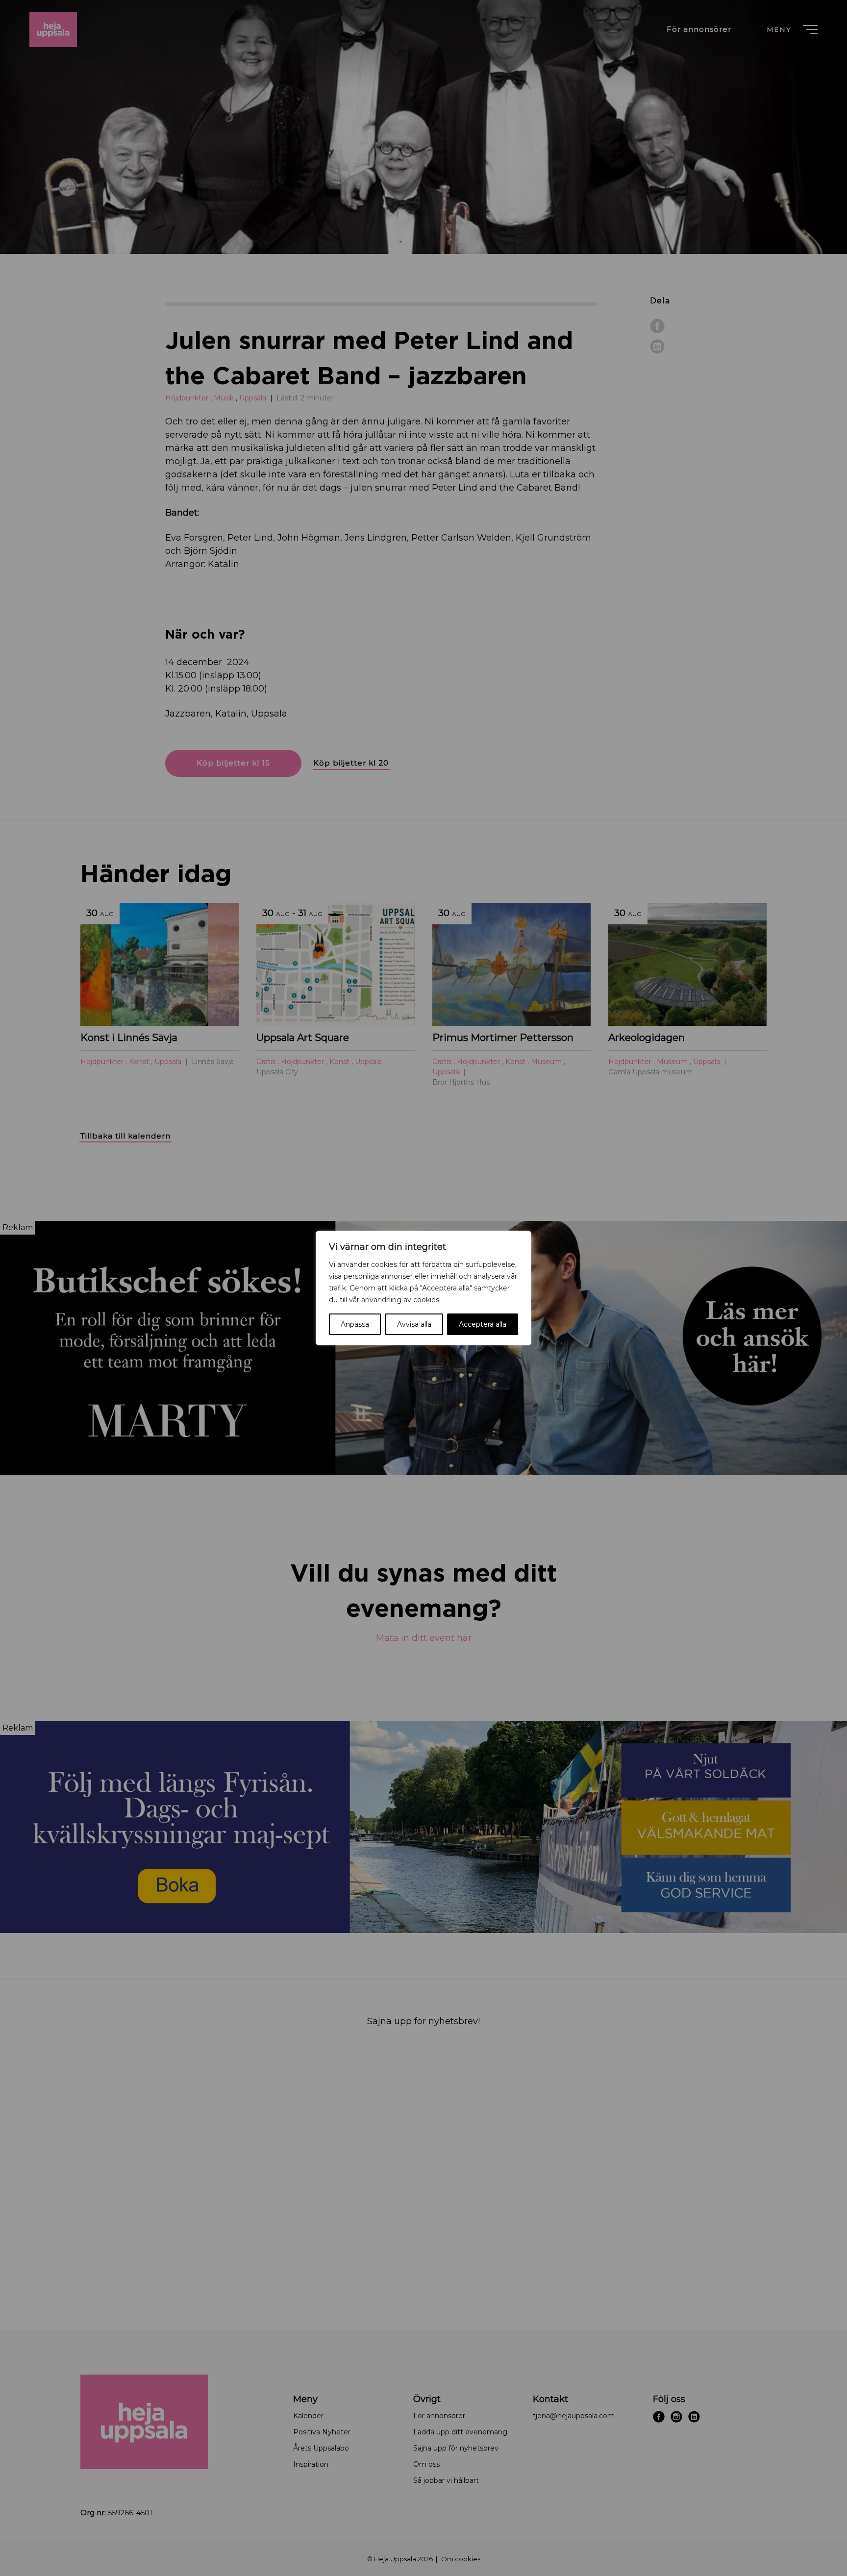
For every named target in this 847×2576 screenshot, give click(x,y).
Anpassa (355, 1324)
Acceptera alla (483, 1324)
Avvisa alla (414, 1324)
